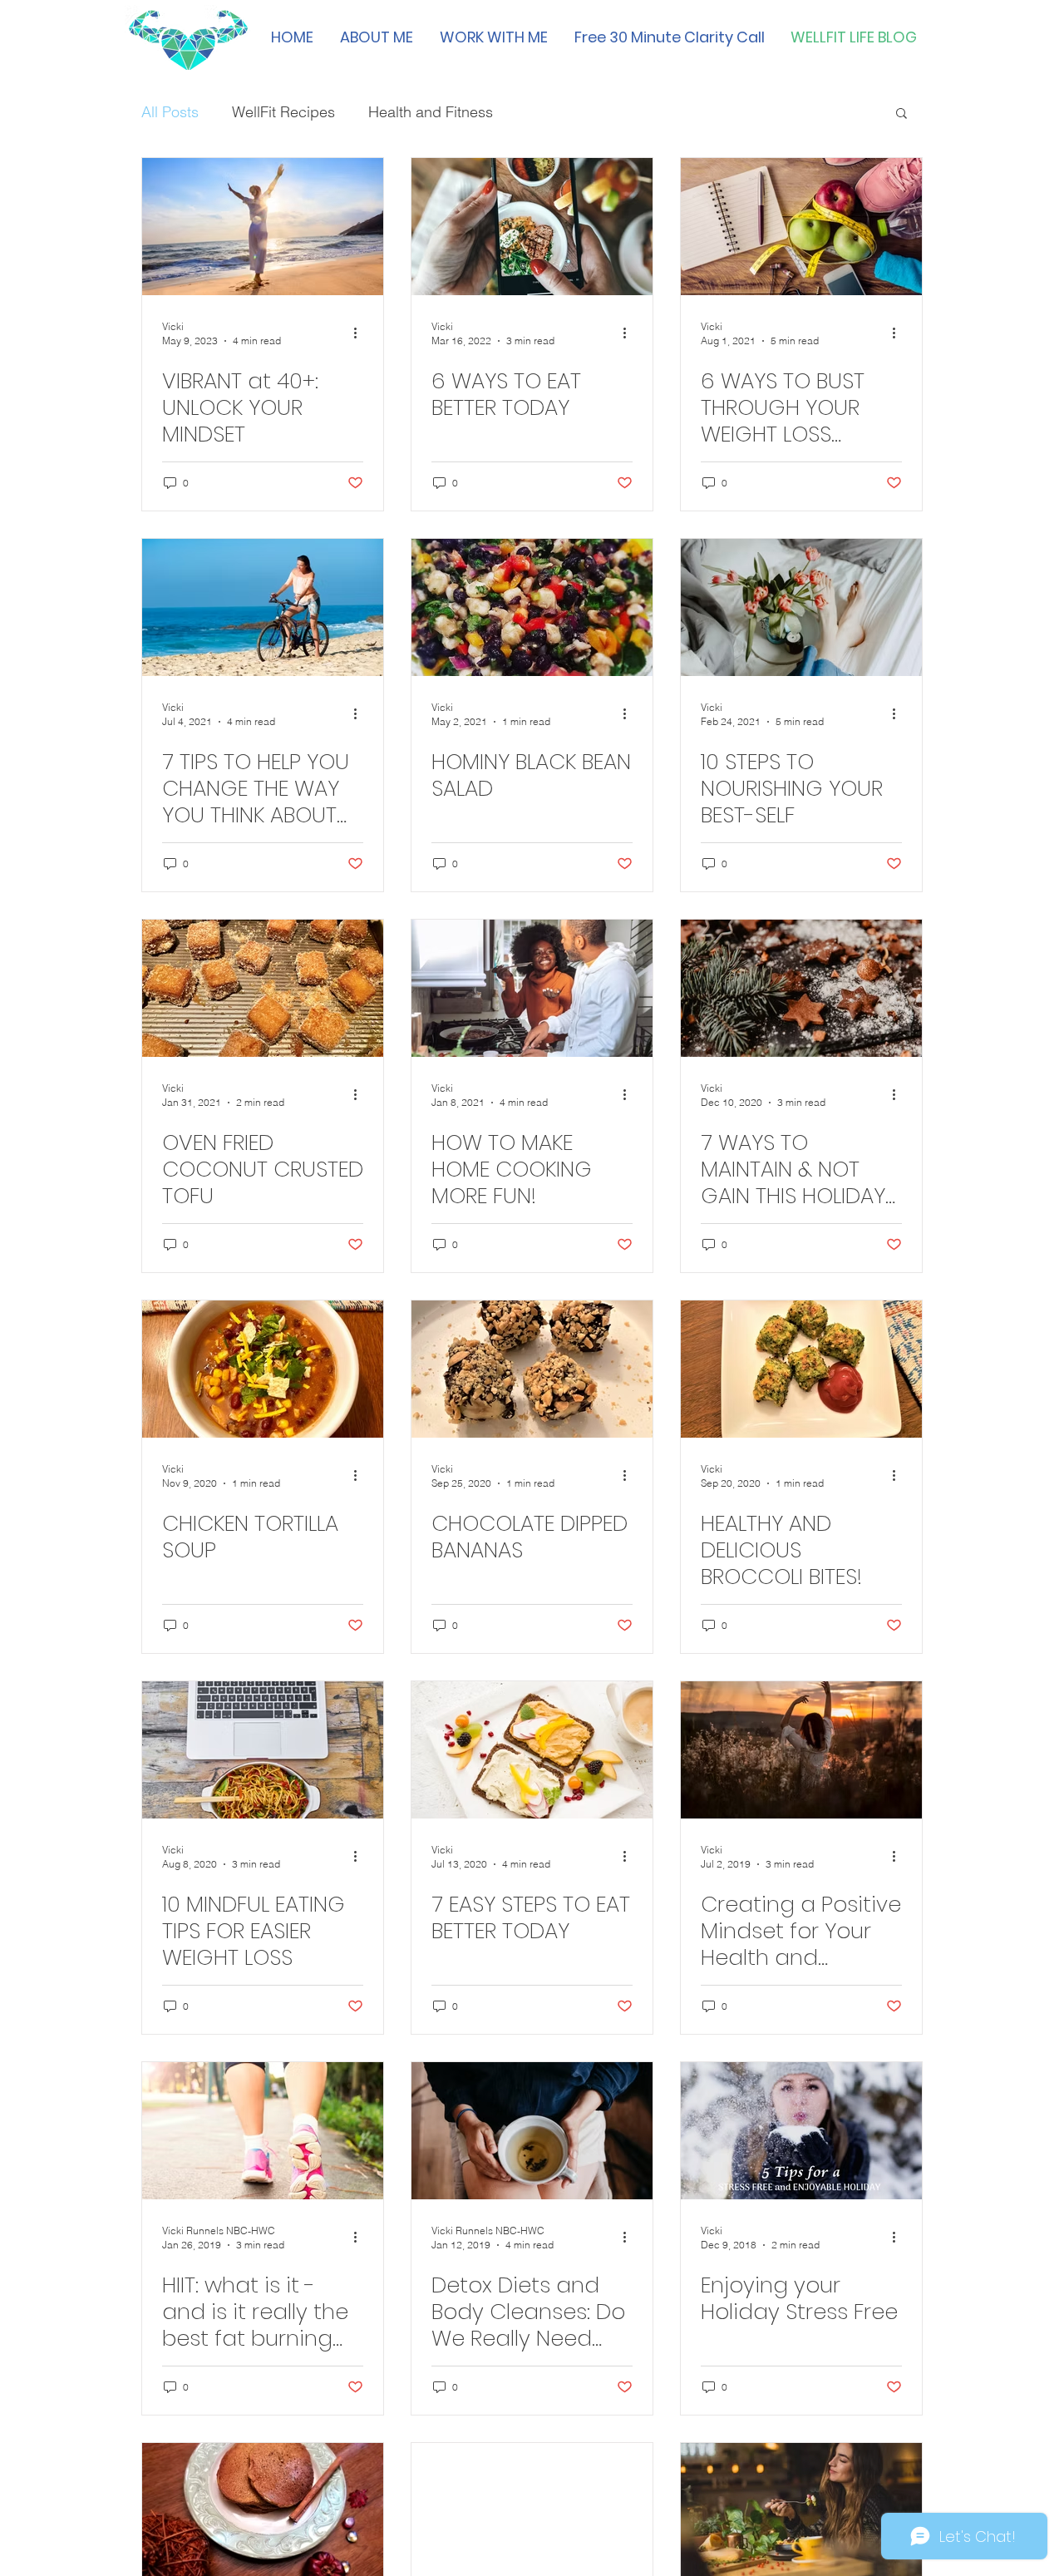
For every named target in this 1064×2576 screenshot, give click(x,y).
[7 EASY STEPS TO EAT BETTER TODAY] (532, 1750)
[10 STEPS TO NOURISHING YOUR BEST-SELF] (801, 607)
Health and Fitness (431, 112)
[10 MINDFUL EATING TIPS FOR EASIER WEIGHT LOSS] (263, 1750)
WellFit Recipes (283, 112)
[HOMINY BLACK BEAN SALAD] (532, 607)
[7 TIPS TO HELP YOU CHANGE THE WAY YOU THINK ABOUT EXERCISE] (263, 607)
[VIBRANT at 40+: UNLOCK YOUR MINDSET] (263, 227)
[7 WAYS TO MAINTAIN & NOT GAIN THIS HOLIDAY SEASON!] (801, 988)
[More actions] (361, 333)
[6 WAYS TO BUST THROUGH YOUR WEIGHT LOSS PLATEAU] (801, 227)
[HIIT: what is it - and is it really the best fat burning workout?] (263, 2131)
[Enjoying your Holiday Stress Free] (801, 2131)
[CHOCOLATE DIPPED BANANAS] (532, 1369)
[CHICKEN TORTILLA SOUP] (263, 1369)
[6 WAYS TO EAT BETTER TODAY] (532, 227)
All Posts (170, 112)
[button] (901, 114)
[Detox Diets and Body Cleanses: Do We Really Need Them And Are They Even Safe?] (532, 2131)
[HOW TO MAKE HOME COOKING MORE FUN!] (532, 988)
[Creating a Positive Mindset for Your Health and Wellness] (801, 1750)
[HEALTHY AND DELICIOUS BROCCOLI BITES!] (801, 1369)
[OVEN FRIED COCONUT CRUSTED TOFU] (263, 988)
